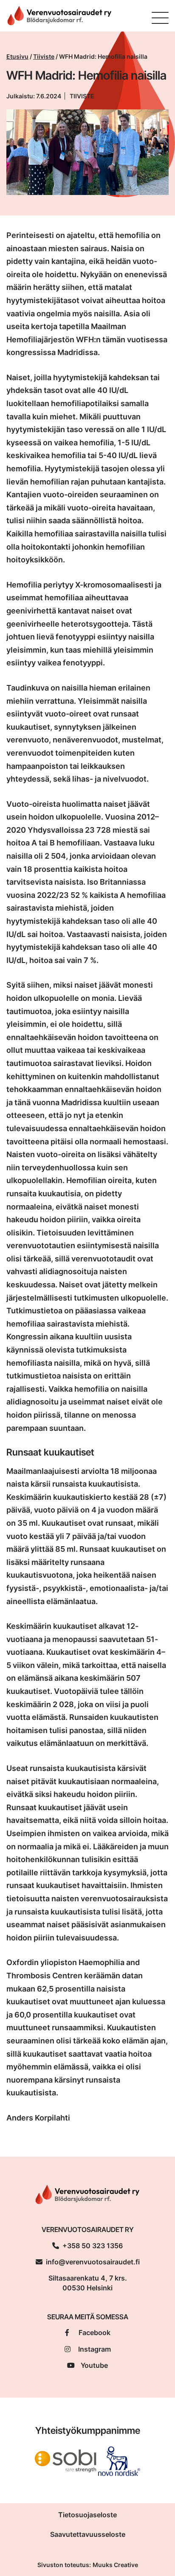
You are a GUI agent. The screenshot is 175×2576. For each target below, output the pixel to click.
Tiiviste (44, 56)
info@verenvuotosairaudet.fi (93, 2262)
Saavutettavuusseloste (88, 2534)
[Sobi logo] (66, 2460)
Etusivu (17, 56)
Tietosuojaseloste (87, 2515)
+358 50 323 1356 (93, 2246)
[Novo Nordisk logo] (119, 2460)
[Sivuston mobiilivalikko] (160, 18)
